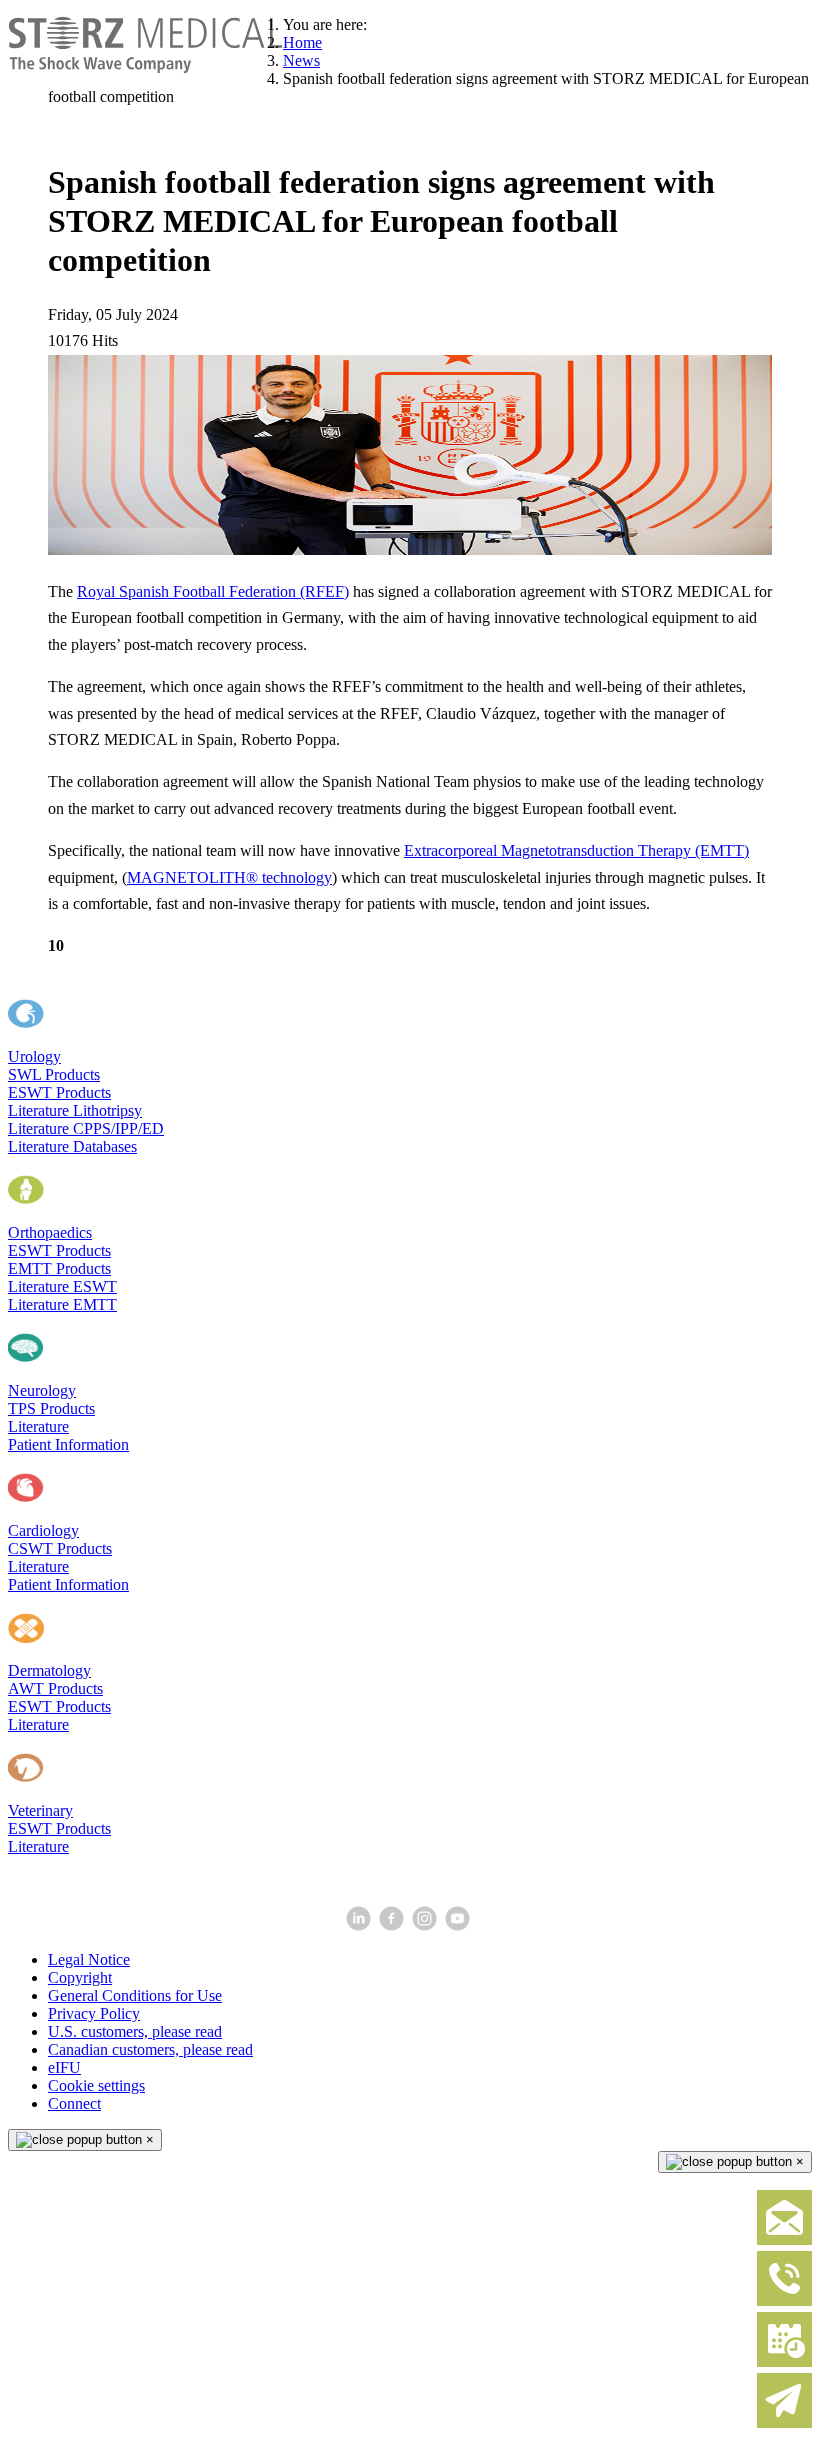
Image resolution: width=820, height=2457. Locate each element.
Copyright (80, 1977)
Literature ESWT (62, 1286)
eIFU (64, 2067)
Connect (74, 2103)
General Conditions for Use (135, 1995)
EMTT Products (59, 1268)
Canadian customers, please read (150, 2049)
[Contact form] (784, 2240)
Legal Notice (89, 1959)
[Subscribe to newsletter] (784, 2423)
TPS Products (51, 1408)
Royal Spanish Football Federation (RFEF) (213, 591)
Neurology (42, 1390)
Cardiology (43, 1530)
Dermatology (49, 1670)
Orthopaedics (50, 1232)
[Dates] (784, 2362)
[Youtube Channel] (459, 1925)
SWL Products (54, 1074)
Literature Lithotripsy (75, 1110)
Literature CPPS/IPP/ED (86, 1128)
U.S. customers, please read (135, 2031)
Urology (34, 1056)
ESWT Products (59, 1092)
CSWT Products (60, 1548)
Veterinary (40, 1810)
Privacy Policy (94, 2013)
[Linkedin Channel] (360, 1925)
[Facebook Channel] (393, 1925)
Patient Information (68, 1444)
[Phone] (784, 2301)
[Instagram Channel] (426, 1925)
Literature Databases (72, 1146)
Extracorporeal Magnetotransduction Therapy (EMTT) (576, 850)
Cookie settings (96, 2085)
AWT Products (55, 1688)
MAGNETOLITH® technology (229, 877)
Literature (38, 1426)
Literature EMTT (62, 1304)
